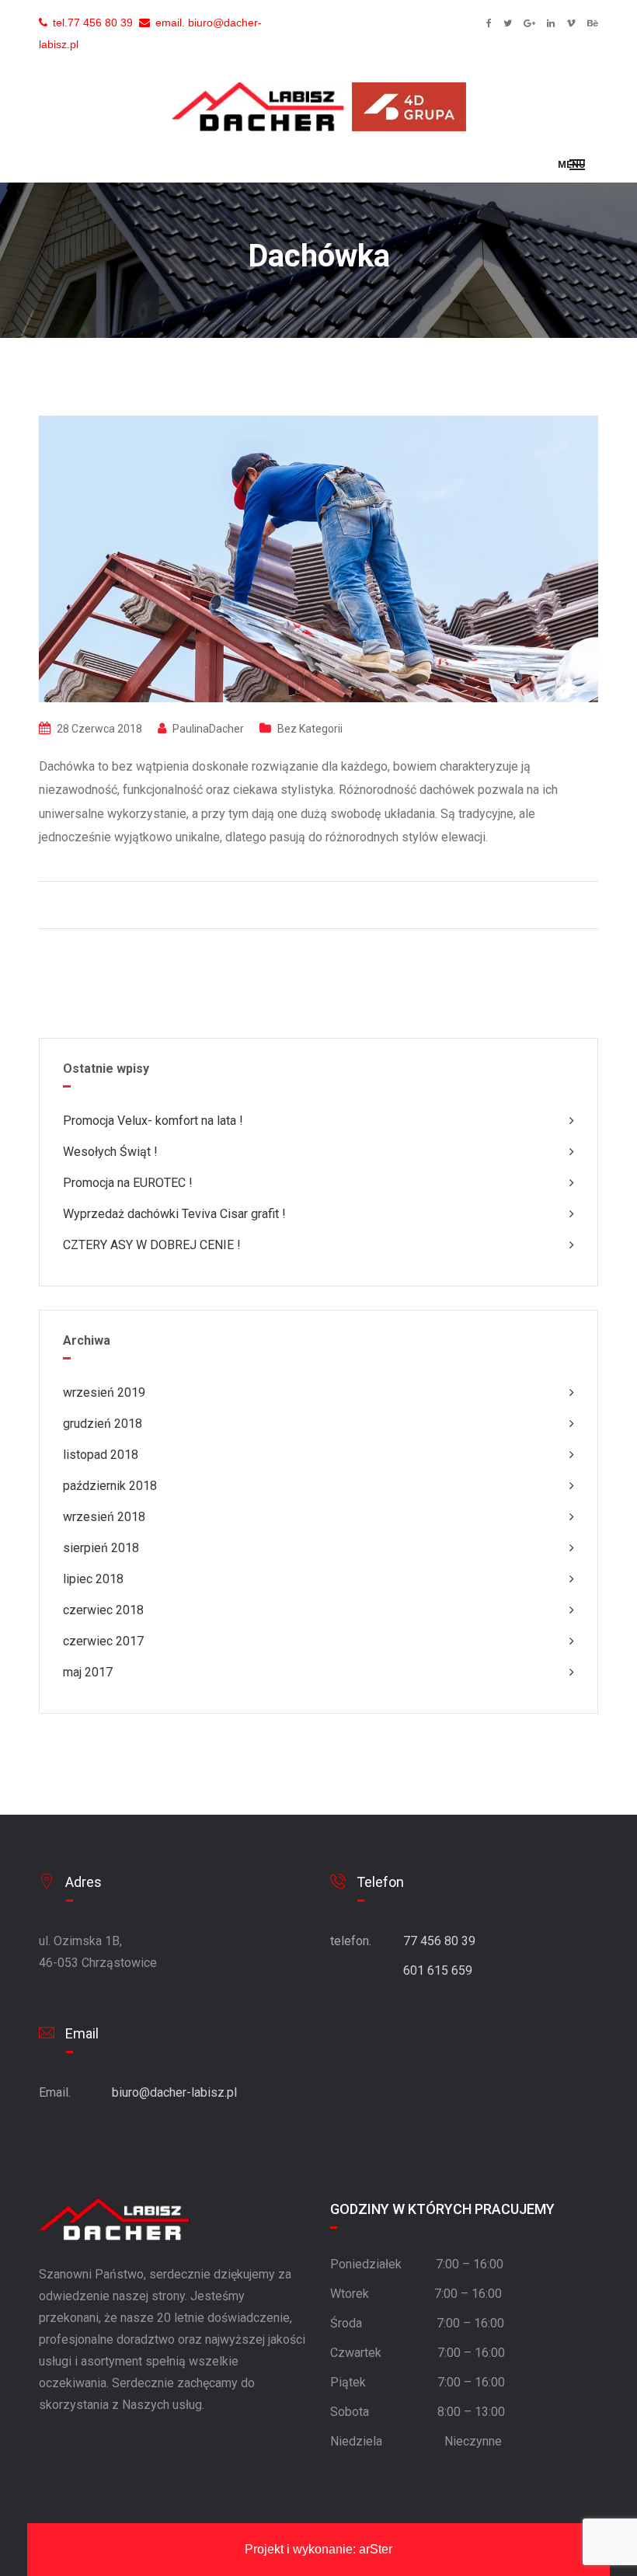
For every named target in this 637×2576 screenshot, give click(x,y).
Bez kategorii (310, 729)
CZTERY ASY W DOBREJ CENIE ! (152, 1245)
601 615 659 (438, 1970)
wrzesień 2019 (104, 1392)
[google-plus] (529, 23)
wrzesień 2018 (104, 1517)
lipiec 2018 (93, 1579)
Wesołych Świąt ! (110, 1152)
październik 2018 (110, 1486)
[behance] (593, 23)
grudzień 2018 (103, 1424)
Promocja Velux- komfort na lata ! (153, 1121)
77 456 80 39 (100, 23)
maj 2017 (88, 1672)
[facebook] (489, 23)
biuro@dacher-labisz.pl (174, 2092)
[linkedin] (551, 23)
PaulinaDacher (208, 729)
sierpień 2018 (101, 1548)
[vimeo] (571, 23)
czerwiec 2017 (103, 1641)
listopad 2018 (101, 1455)
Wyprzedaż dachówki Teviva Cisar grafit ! (174, 1214)
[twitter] (508, 23)
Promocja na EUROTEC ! (128, 1183)
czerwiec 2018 (103, 1610)
